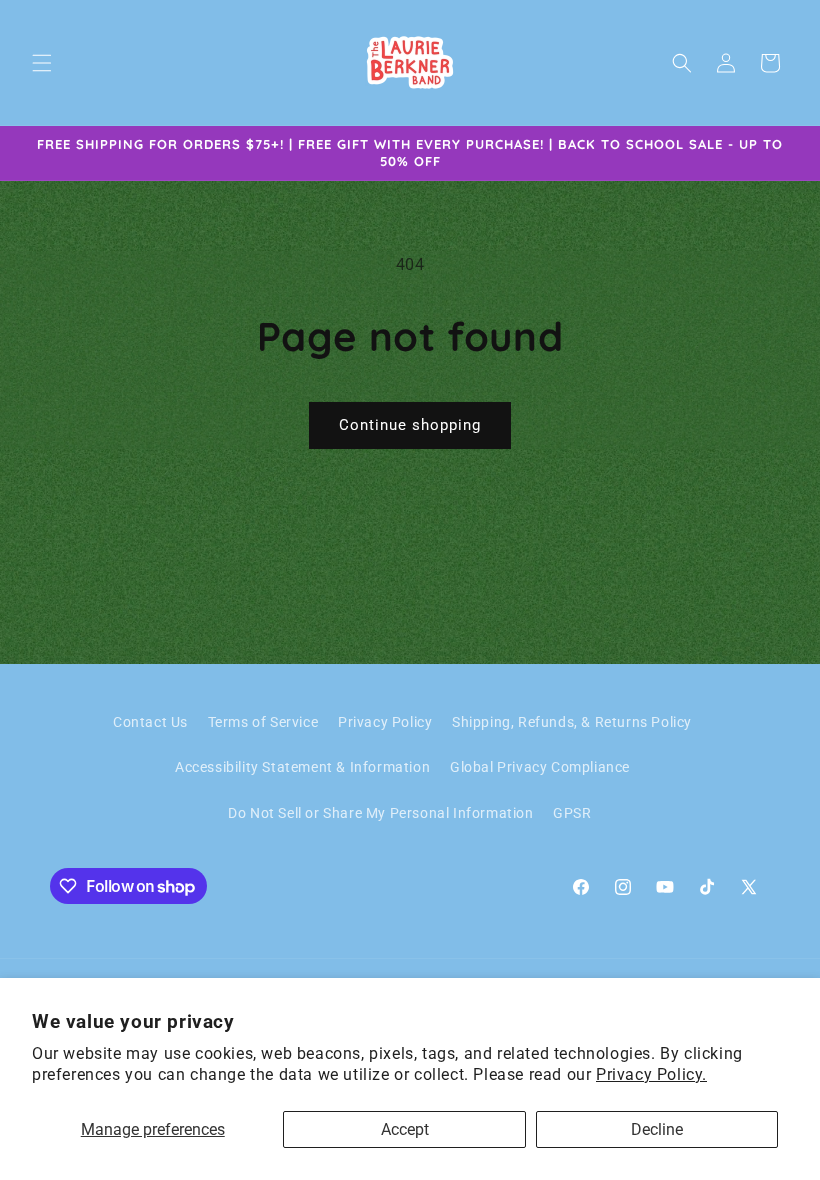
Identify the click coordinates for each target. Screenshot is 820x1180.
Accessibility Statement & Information (302, 767)
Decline (657, 1129)
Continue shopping (410, 425)
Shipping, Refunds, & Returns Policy (572, 722)
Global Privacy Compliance (540, 767)
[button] (42, 63)
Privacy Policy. (651, 1074)
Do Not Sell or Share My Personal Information (380, 813)
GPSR (572, 813)
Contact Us (150, 722)
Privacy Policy (385, 722)
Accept (405, 1129)
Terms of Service (263, 722)
